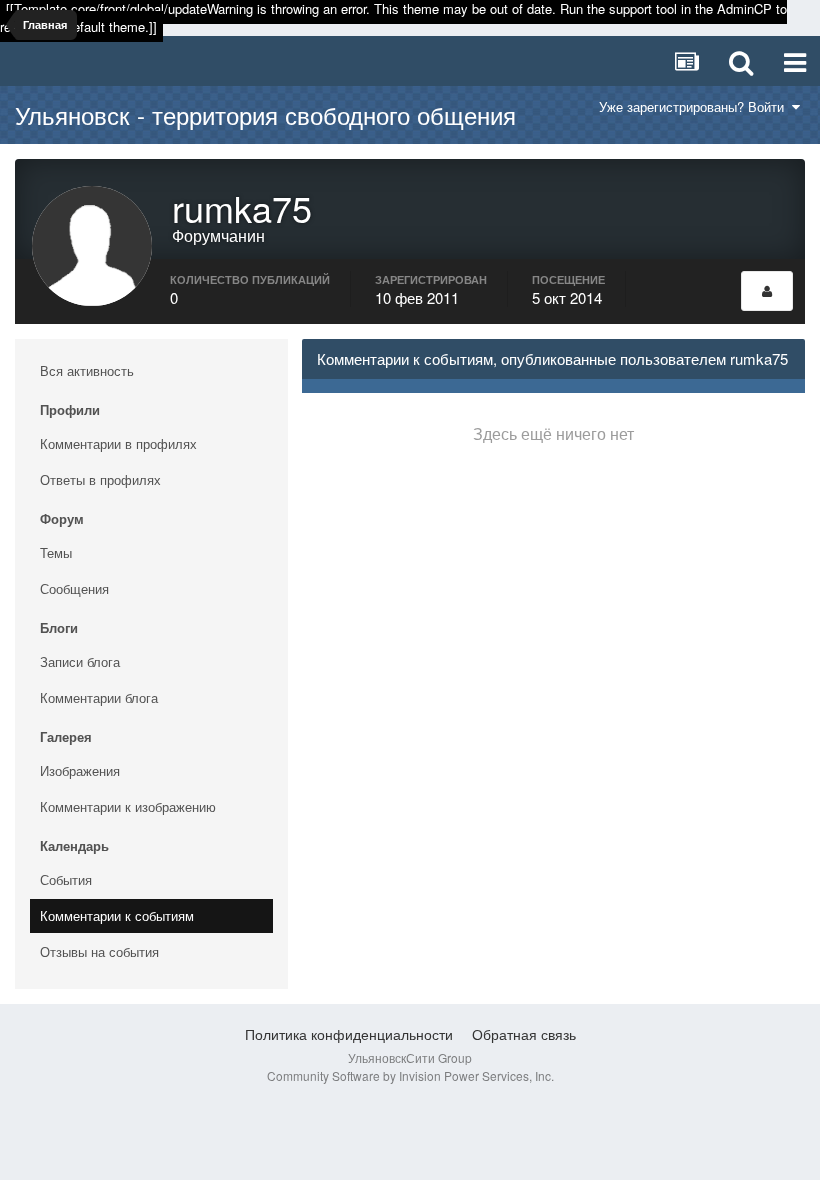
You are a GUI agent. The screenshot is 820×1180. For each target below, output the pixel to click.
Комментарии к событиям (117, 915)
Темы (56, 552)
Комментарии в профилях (118, 443)
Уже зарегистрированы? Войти (695, 106)
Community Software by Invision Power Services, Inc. (410, 1075)
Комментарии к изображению (128, 806)
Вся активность (87, 370)
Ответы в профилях (100, 479)
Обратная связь (524, 1034)
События (66, 879)
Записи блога (80, 661)
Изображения (80, 770)
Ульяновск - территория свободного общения (265, 114)
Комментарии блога (99, 697)
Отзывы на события (99, 951)
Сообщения (74, 588)
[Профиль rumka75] (767, 291)
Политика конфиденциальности (349, 1034)
